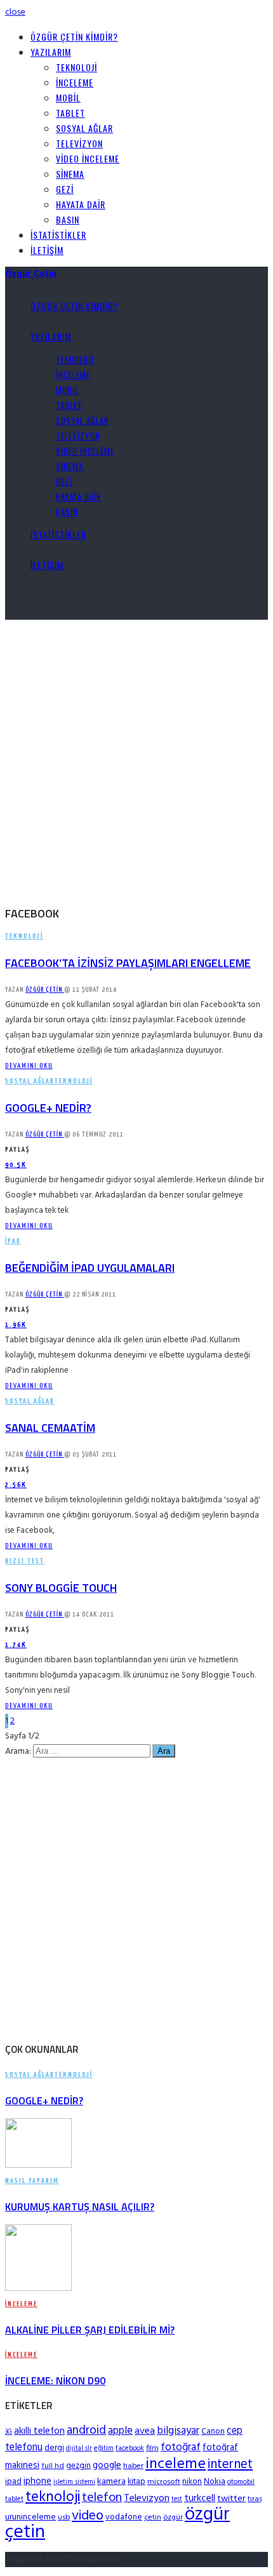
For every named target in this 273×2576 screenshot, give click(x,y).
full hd (53, 2466)
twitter (231, 2499)
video (88, 2516)
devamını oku (29, 1066)
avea (145, 2431)
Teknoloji (77, 67)
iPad (13, 1241)
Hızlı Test (25, 1561)
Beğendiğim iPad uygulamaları (90, 1268)
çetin (153, 2518)
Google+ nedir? (48, 1108)
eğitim (104, 2448)
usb (64, 2518)
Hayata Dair (81, 204)
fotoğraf (181, 2447)
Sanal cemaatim (50, 1428)
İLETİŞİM (47, 250)
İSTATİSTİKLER (58, 235)
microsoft (164, 2482)
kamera (111, 2482)
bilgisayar (178, 2431)
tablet (14, 2499)
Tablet (70, 113)
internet (230, 2465)
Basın (68, 219)
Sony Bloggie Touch (61, 1588)
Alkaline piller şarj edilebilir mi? (90, 2330)
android (86, 2431)
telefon (102, 2498)
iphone (37, 2481)
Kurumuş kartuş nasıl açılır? (80, 2206)
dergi (54, 2448)
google (107, 2466)
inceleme (176, 2464)
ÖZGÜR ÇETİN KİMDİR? (74, 37)
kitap (136, 2482)
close (15, 12)
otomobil (241, 2482)
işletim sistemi (74, 2482)
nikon (192, 2482)
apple (120, 2431)
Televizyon (79, 143)
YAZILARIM (51, 52)
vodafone (124, 2517)
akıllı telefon (39, 2431)
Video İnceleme (88, 158)
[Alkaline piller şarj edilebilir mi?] (38, 2289)
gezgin (78, 2466)
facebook (130, 2448)
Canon (213, 2432)
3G (9, 2432)
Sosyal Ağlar (84, 128)
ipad (13, 2482)
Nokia (215, 2482)
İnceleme (75, 82)
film (152, 2448)
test (177, 2499)
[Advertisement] (136, 756)
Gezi (65, 189)
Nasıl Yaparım (32, 2181)
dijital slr (79, 2449)
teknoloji (53, 2498)
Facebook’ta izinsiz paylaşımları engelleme (128, 963)
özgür (173, 2518)
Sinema (70, 174)
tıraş (255, 2499)
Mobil (68, 97)
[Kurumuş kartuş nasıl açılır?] (38, 2166)
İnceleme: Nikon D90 (55, 2380)
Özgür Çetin (45, 990)
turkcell (200, 2499)
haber (133, 2466)
